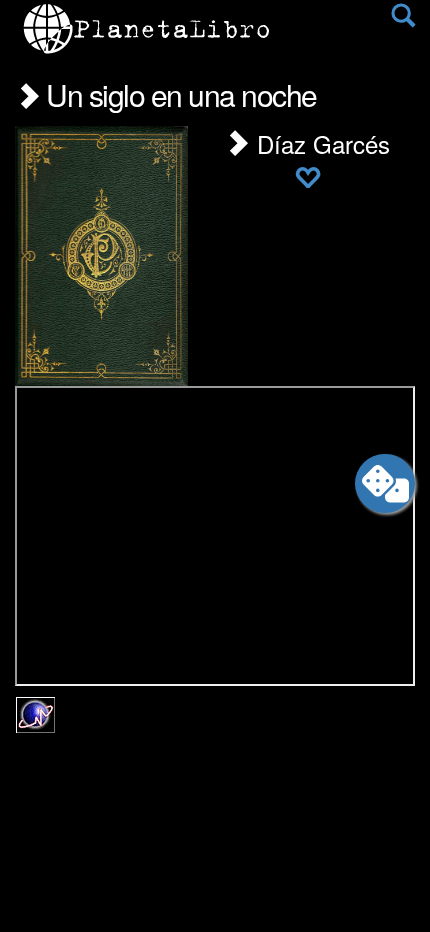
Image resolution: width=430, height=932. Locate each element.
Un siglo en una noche (178, 94)
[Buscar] (403, 20)
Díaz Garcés (320, 143)
